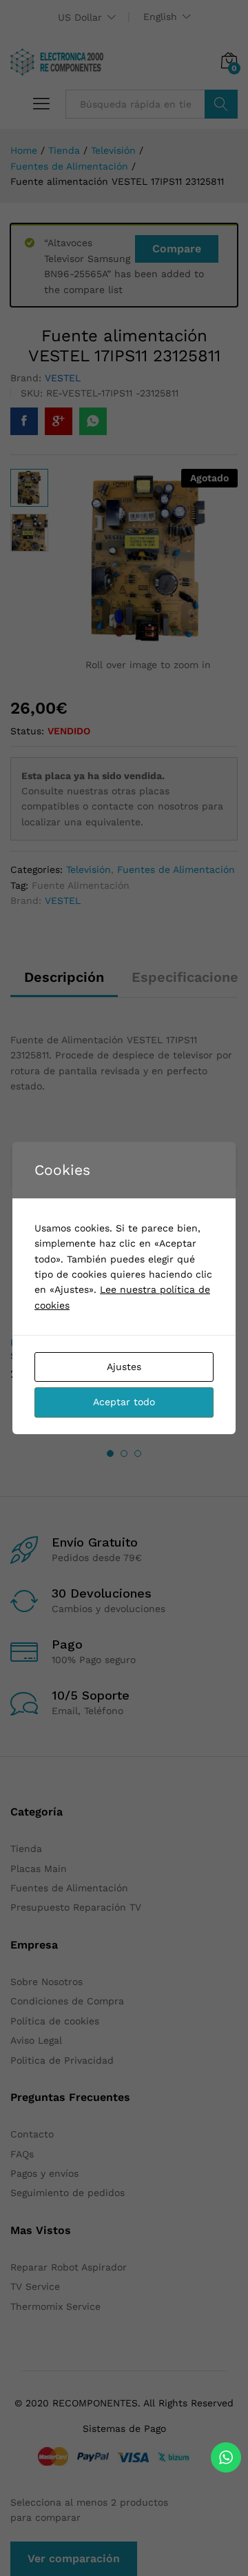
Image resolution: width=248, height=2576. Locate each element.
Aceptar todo (124, 1402)
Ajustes (124, 1367)
